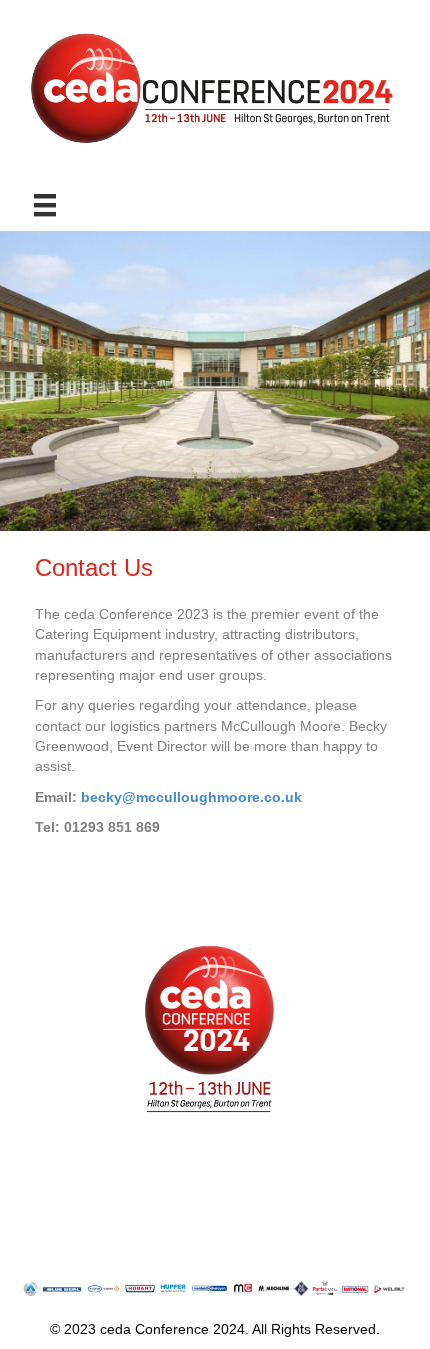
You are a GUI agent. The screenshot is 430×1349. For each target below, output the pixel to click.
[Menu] (45, 205)
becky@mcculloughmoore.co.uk (191, 797)
